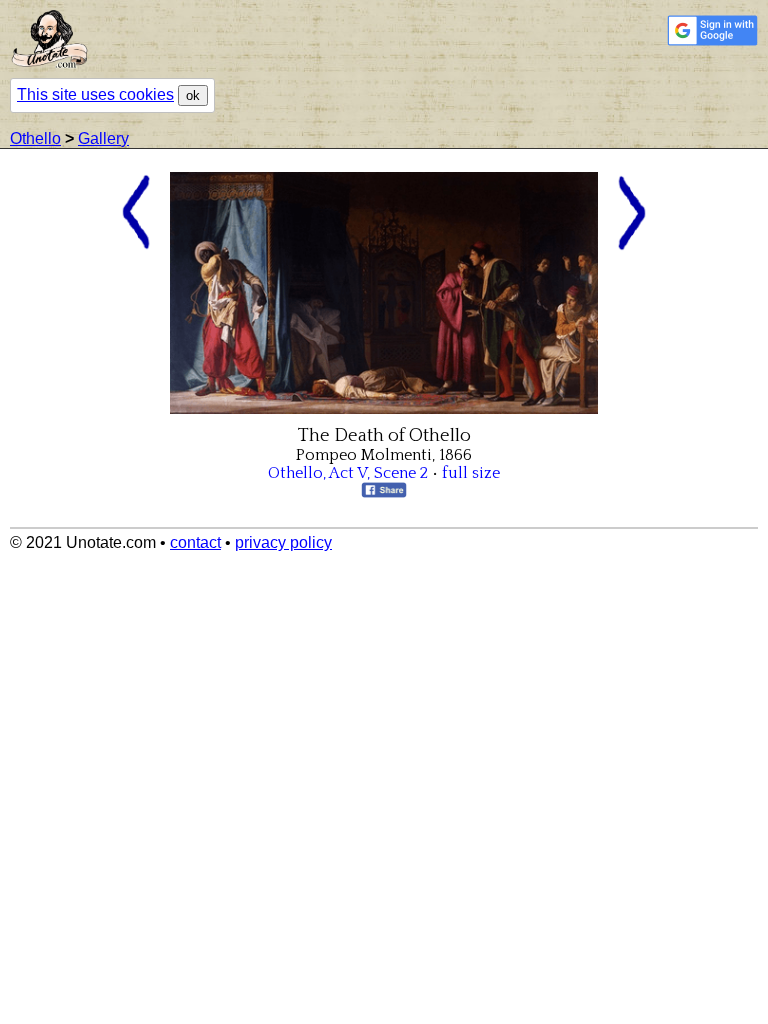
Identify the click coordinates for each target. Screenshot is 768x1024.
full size (471, 473)
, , (348, 473)
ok (193, 95)
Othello (35, 138)
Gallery (103, 138)
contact (195, 542)
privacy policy (283, 542)
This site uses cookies (95, 94)
